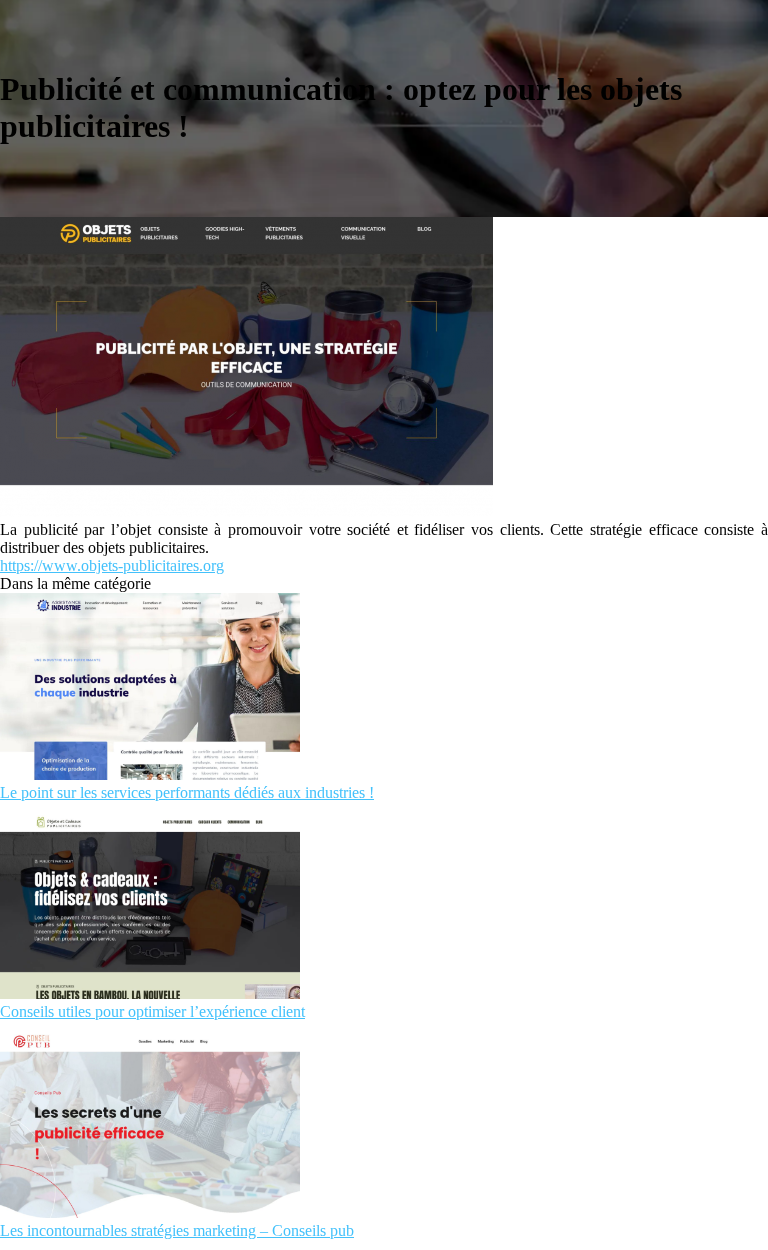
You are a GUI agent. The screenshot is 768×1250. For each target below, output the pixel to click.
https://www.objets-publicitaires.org (112, 565)
